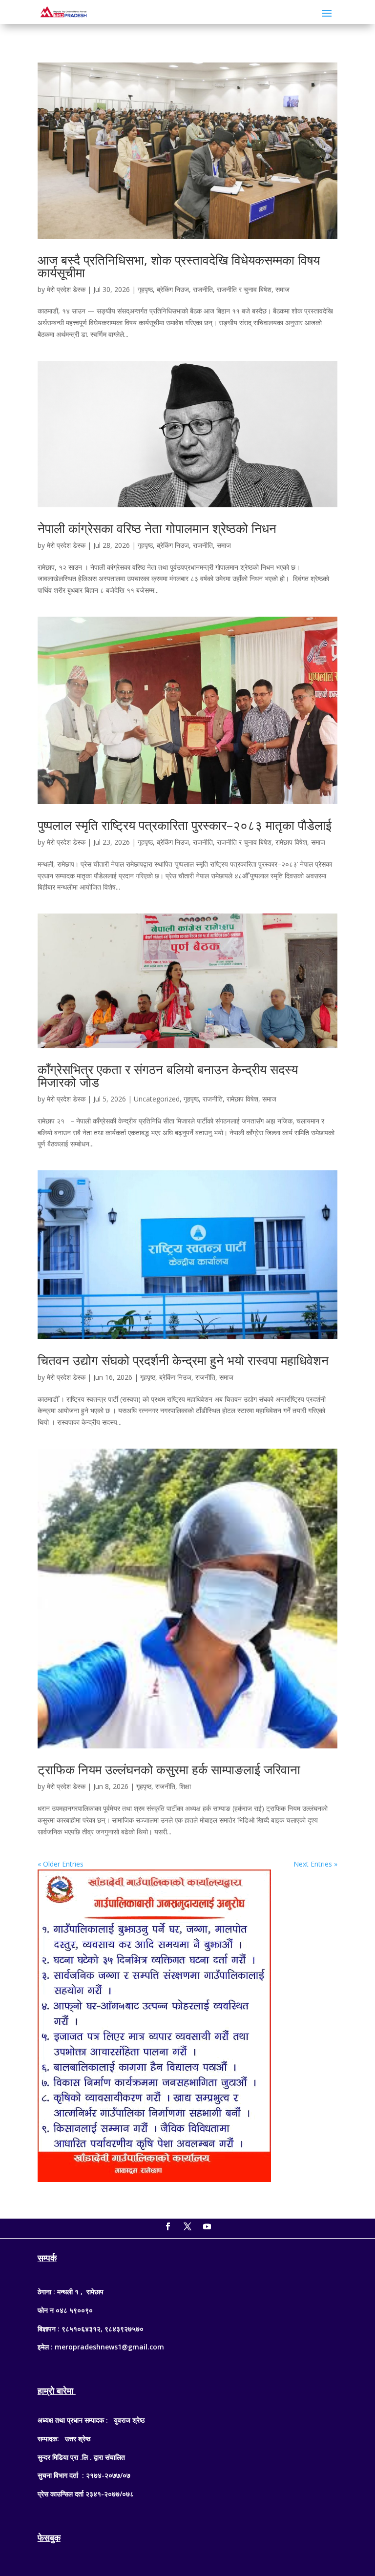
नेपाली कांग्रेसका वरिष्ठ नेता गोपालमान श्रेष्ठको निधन (157, 528)
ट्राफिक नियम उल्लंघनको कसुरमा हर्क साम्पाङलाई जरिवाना (169, 1769)
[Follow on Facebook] (168, 2226)
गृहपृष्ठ (145, 289)
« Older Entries (61, 1864)
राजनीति (203, 289)
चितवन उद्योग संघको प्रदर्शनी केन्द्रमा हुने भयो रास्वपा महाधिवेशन (183, 1360)
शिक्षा (185, 1786)
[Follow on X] (187, 2226)
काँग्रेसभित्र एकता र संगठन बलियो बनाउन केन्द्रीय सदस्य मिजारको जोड (168, 1076)
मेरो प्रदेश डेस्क (66, 289)
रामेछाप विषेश (291, 842)
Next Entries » (315, 1864)
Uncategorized (157, 1099)
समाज (282, 289)
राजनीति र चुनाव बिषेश (244, 289)
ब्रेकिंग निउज (173, 289)
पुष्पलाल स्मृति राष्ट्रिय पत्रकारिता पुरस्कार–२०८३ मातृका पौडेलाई (185, 825)
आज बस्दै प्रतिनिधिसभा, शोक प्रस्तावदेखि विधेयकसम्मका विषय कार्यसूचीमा (179, 266)
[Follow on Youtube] (207, 2226)
